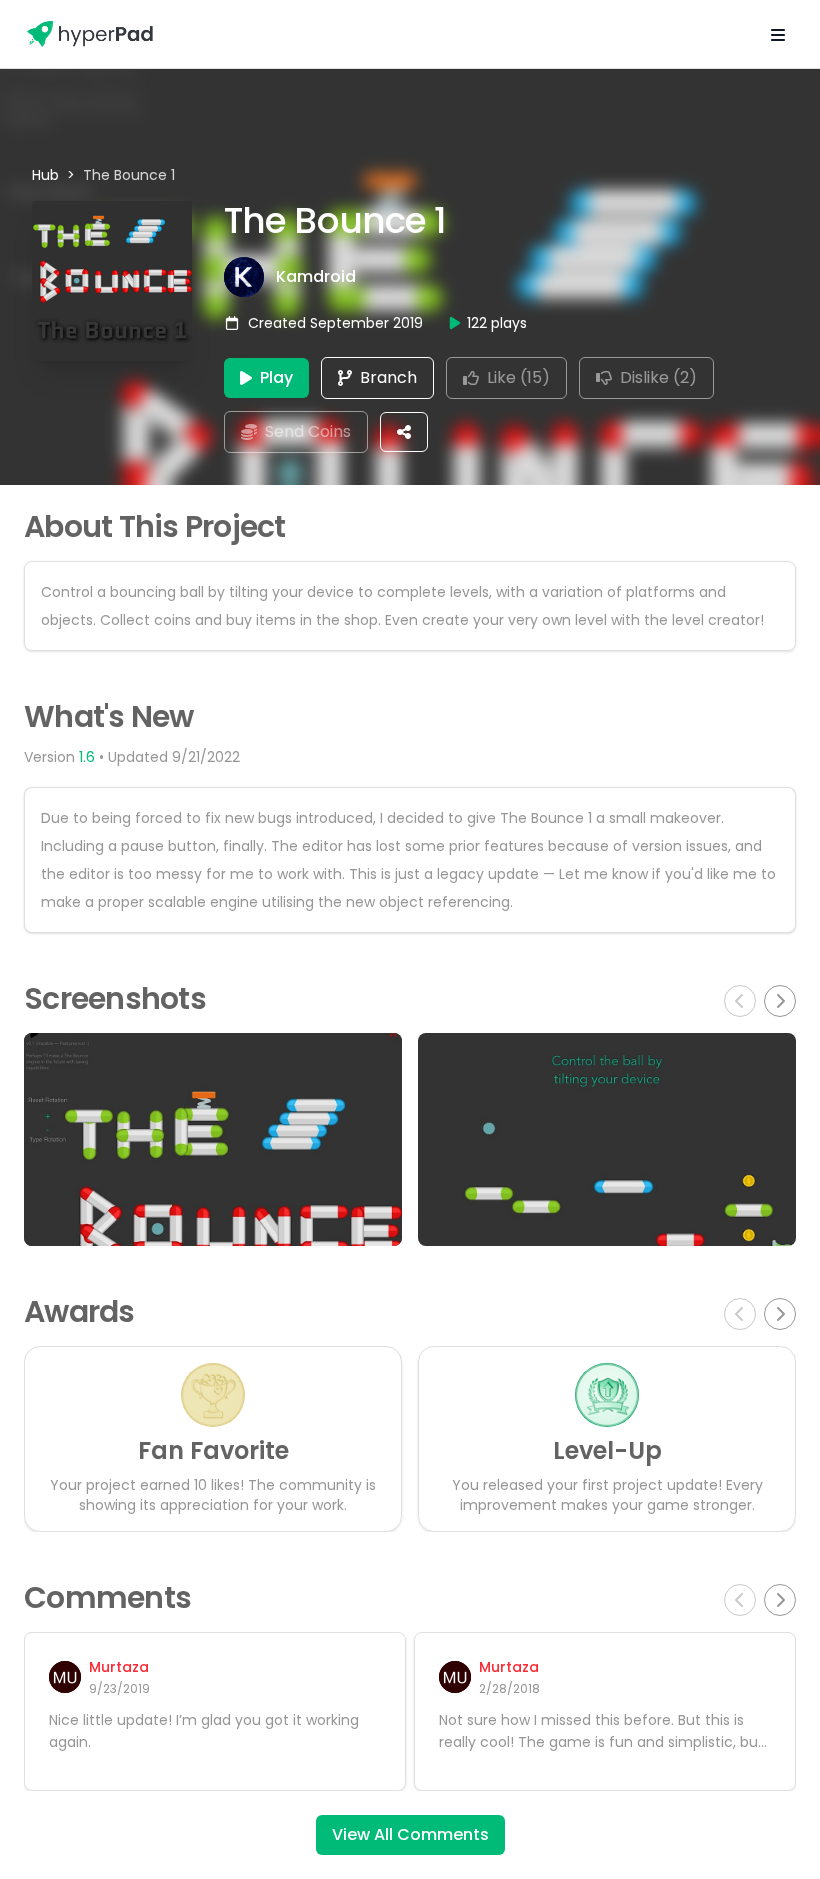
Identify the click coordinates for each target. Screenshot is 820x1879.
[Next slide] (780, 1001)
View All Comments (410, 1834)
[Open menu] (778, 34)
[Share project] (404, 432)
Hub (45, 175)
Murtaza (119, 1667)
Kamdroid (316, 277)
